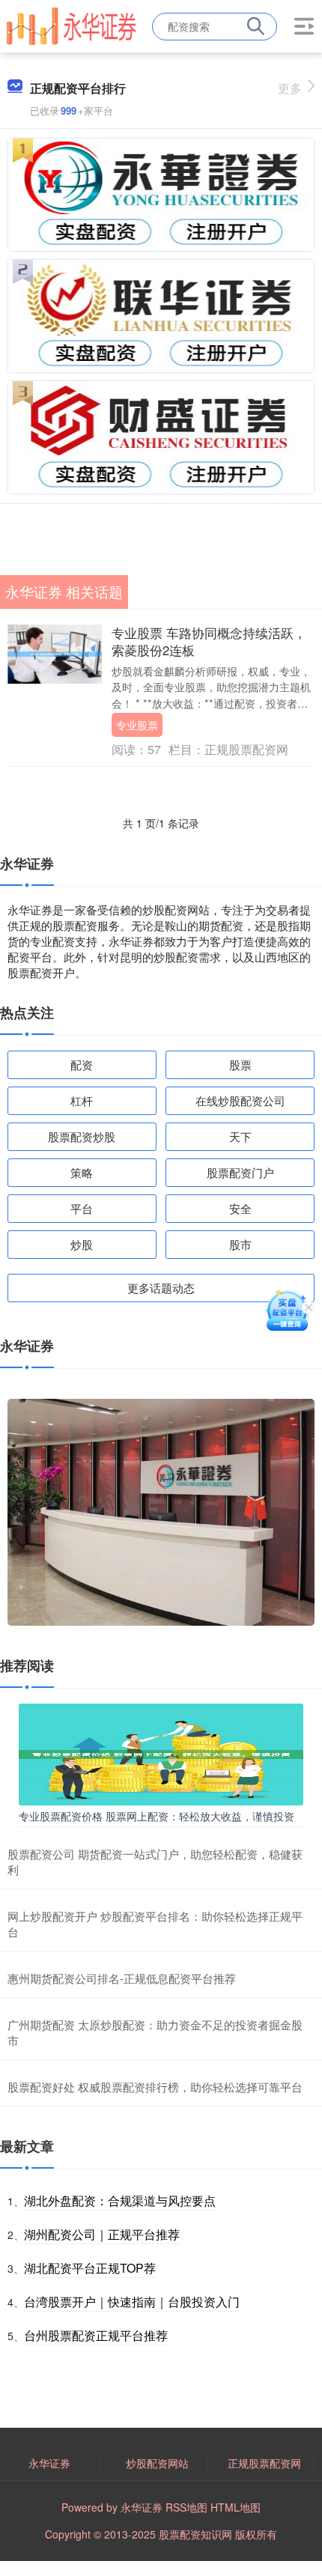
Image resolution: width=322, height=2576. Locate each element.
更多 (290, 88)
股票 (240, 1064)
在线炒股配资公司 (240, 1100)
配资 (82, 1064)
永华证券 (49, 2463)
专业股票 (137, 725)
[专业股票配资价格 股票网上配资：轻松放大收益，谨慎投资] (161, 1752)
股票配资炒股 (82, 1136)
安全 (240, 1208)
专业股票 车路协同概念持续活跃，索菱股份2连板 (209, 641)
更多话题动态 (161, 1288)
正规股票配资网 (264, 2463)
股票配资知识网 (195, 2534)
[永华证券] (71, 25)
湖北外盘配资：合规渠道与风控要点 (120, 2200)
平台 (82, 1208)
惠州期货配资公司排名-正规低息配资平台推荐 (122, 1978)
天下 (240, 1136)
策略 (82, 1172)
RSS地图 (186, 2507)
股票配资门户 (240, 1172)
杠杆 (82, 1100)
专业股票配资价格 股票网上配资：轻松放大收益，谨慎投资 (157, 1816)
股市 (240, 1244)
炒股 (82, 1244)
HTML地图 (236, 2507)
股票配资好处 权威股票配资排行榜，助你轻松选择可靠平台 (155, 2087)
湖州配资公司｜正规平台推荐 (102, 2234)
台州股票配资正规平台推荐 (96, 2335)
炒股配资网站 (157, 2463)
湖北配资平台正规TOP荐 (90, 2268)
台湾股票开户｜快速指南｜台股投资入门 (132, 2302)
